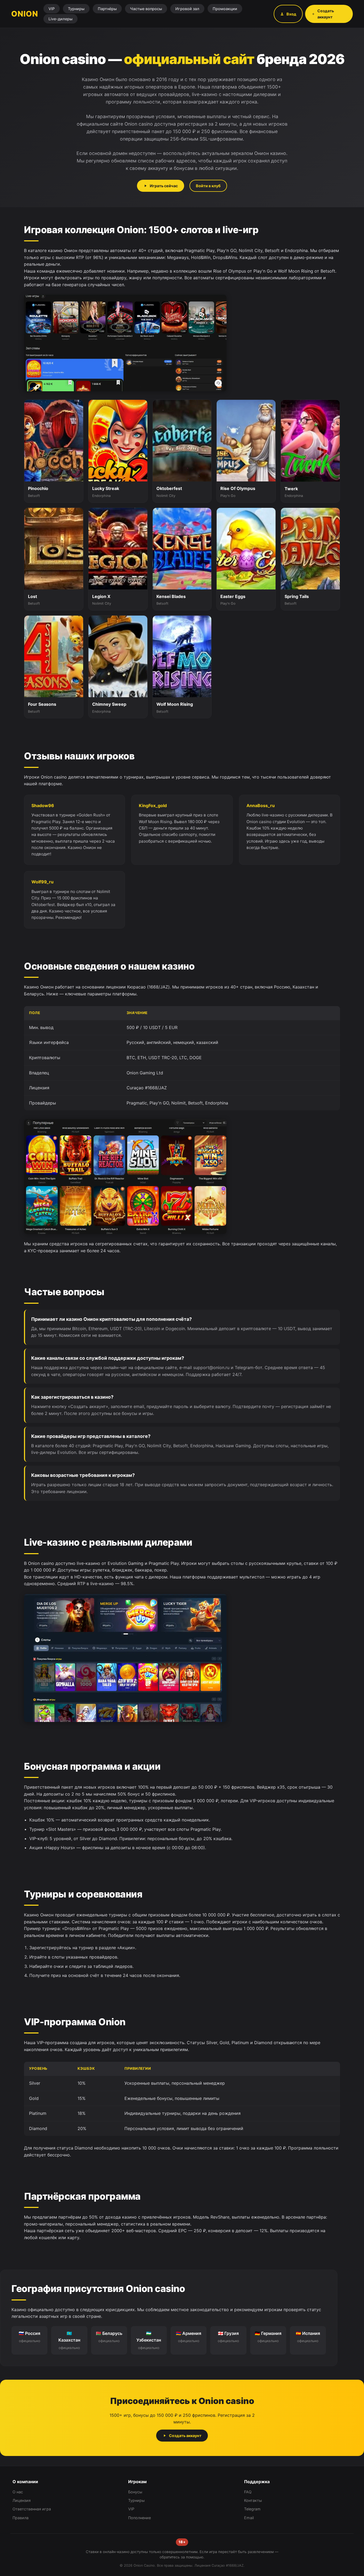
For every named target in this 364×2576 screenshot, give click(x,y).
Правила (21, 2518)
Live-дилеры (60, 19)
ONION (25, 14)
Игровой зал (187, 9)
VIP (52, 9)
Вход (291, 14)
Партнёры (107, 9)
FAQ (248, 2492)
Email (249, 2518)
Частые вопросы (146, 9)
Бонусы (135, 2492)
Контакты (253, 2500)
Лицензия (22, 2500)
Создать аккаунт (326, 14)
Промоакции (225, 9)
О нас (18, 2492)
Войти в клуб (208, 186)
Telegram (252, 2509)
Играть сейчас (164, 186)
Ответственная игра (32, 2509)
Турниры (76, 9)
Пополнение (139, 2518)
